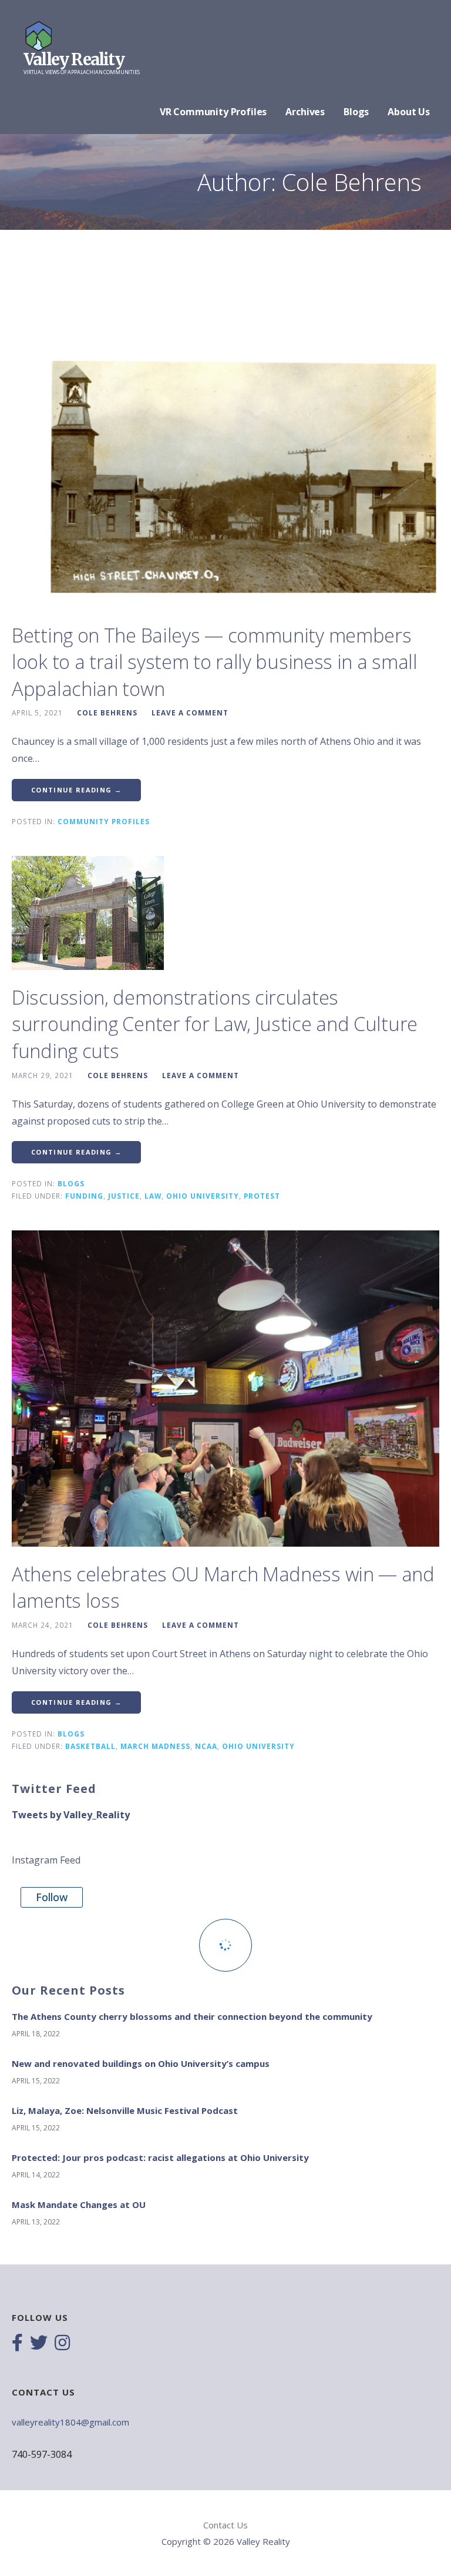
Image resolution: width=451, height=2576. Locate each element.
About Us (409, 112)
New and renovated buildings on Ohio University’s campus (141, 2063)
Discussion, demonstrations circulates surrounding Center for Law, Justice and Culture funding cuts (215, 1024)
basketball (90, 1746)
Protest (262, 1196)
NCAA (206, 1746)
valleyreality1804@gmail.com (70, 2422)
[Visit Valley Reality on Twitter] (39, 2344)
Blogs (356, 112)
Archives (305, 112)
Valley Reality (74, 59)
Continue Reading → (76, 790)
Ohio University (203, 1196)
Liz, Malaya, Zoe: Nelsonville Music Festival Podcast (125, 2110)
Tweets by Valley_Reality (71, 1815)
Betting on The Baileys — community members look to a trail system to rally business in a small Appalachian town (215, 662)
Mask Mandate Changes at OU (79, 2204)
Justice (124, 1196)
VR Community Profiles (213, 112)
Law (153, 1196)
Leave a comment (190, 712)
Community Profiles (104, 821)
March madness (155, 1746)
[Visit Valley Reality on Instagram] (62, 2344)
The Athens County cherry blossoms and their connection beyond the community (192, 2016)
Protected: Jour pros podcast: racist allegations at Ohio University (160, 2157)
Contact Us (225, 2525)
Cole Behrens (107, 712)
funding (84, 1196)
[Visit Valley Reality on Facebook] (17, 2344)
